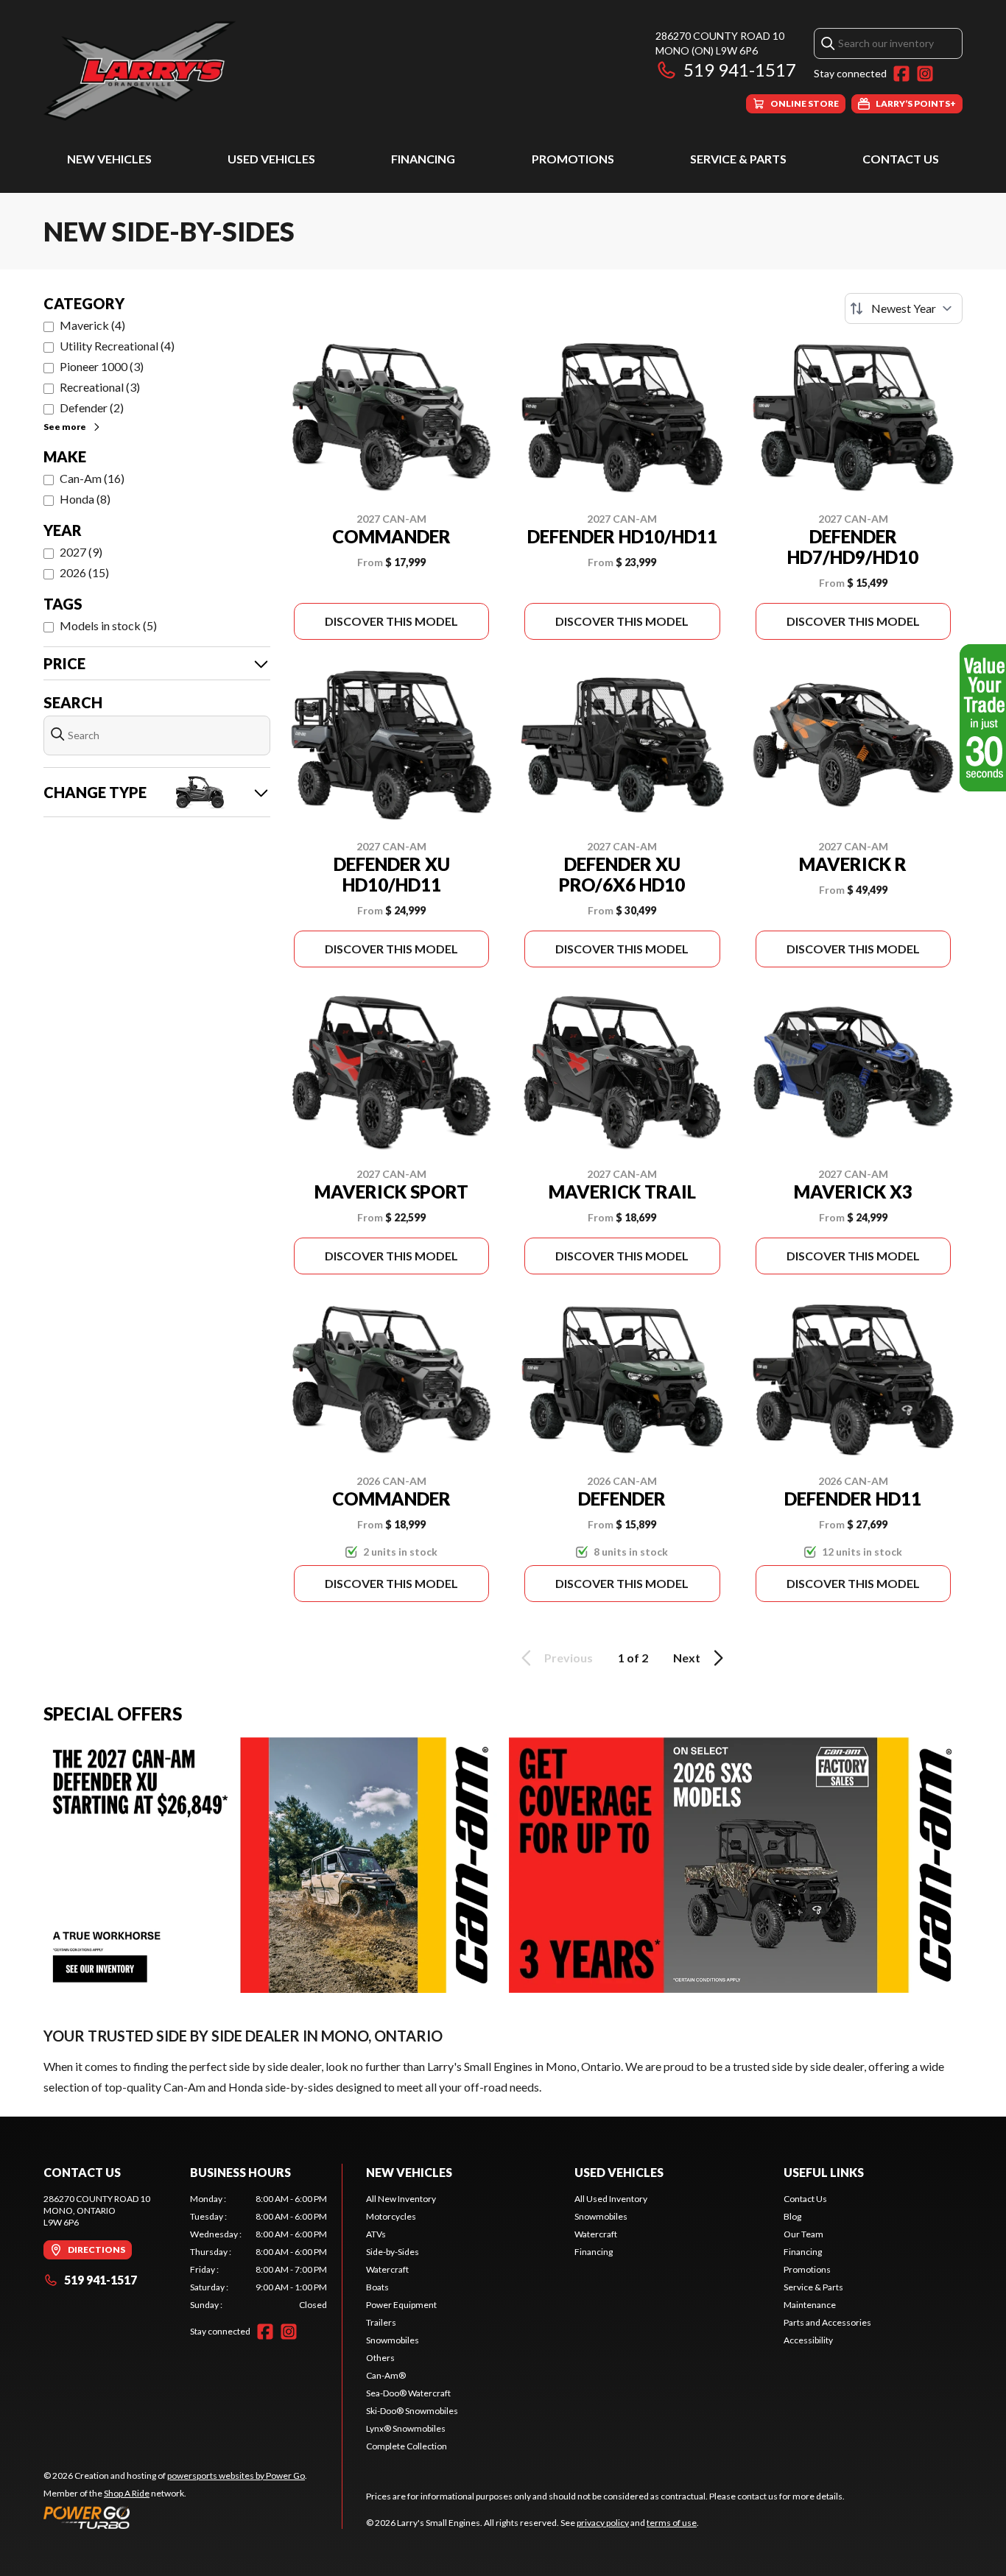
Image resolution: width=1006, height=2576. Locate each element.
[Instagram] (925, 74)
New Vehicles (109, 159)
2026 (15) (84, 572)
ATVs (376, 2234)
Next (687, 1658)
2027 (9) (81, 552)
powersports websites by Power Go (236, 2476)
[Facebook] (901, 74)
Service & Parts (738, 159)
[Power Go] (175, 2517)
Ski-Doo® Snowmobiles (412, 2411)
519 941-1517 (740, 70)
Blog (792, 2216)
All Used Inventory (611, 2199)
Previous (569, 1658)
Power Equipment (401, 2305)
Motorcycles (391, 2216)
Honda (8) (85, 499)
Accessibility (808, 2340)
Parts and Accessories (827, 2322)
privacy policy (603, 2523)
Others (380, 2358)
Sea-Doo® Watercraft (408, 2393)
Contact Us (901, 159)
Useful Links (824, 2172)
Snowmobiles (393, 2340)
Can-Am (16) (92, 478)
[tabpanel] (259, 2252)
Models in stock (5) (108, 625)
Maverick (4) (92, 325)
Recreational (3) (100, 387)
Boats (377, 2287)
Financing (423, 159)
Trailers (381, 2322)
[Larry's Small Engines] (228, 71)
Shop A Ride (127, 2493)
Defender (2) (92, 407)
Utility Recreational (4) (117, 346)
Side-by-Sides (393, 2252)
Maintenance (810, 2305)
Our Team (803, 2234)
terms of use (672, 2523)
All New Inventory (401, 2199)
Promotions (573, 159)
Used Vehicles (271, 159)
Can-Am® (386, 2375)
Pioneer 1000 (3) (102, 366)
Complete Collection (407, 2446)
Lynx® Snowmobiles (406, 2428)
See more (65, 427)
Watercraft (387, 2269)
